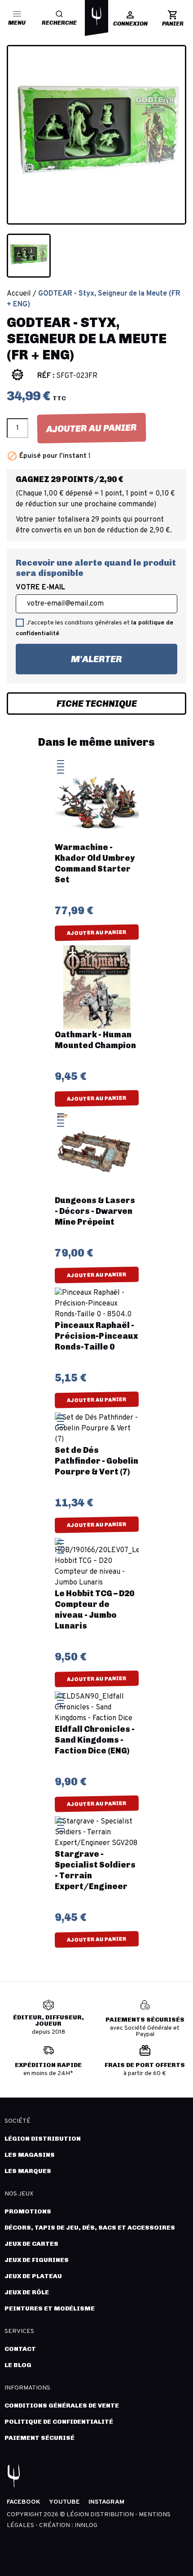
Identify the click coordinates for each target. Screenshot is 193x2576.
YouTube (64, 2502)
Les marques (28, 2171)
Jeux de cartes (31, 2244)
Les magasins (30, 2155)
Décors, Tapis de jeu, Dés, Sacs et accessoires (90, 2228)
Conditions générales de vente (62, 2406)
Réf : (46, 376)
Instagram (106, 2502)
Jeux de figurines (37, 2260)
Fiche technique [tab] (97, 704)
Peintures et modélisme (50, 2308)
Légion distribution (43, 2139)
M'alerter (69, 654)
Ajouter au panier (92, 428)
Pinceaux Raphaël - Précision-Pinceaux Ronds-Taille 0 (96, 1336)
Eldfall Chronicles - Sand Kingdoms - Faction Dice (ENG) (95, 1740)
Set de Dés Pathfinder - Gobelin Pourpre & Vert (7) (96, 1461)
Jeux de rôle (27, 2292)
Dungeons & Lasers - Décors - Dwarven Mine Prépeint (95, 1211)
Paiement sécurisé (39, 2438)
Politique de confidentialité (59, 2422)
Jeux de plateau (33, 2276)
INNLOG (86, 2525)
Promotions (28, 2211)
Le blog (18, 2365)
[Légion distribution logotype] (96, 16)
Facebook (24, 2502)
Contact (20, 2349)
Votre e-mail (40, 588)
